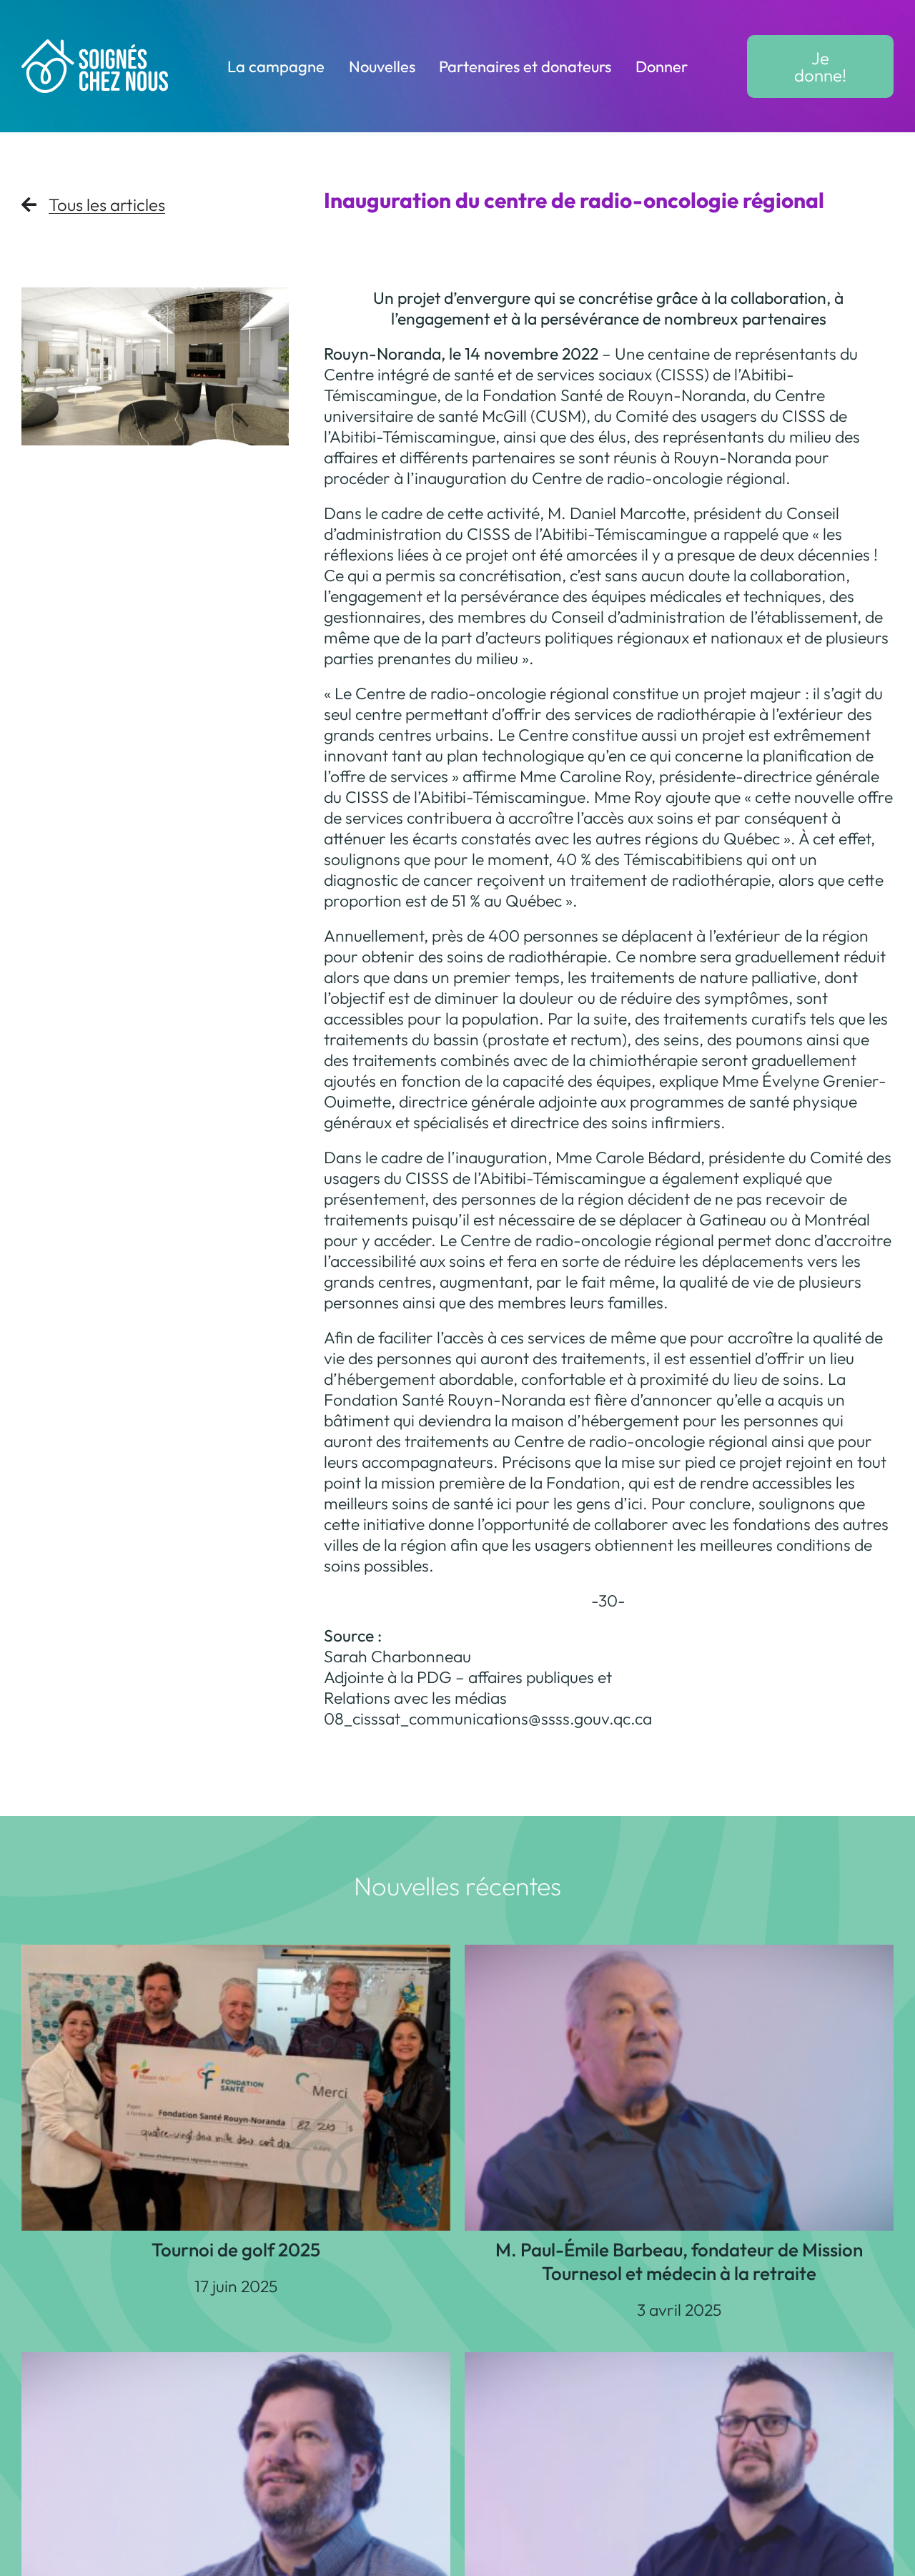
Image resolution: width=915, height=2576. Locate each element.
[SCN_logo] (95, 48)
